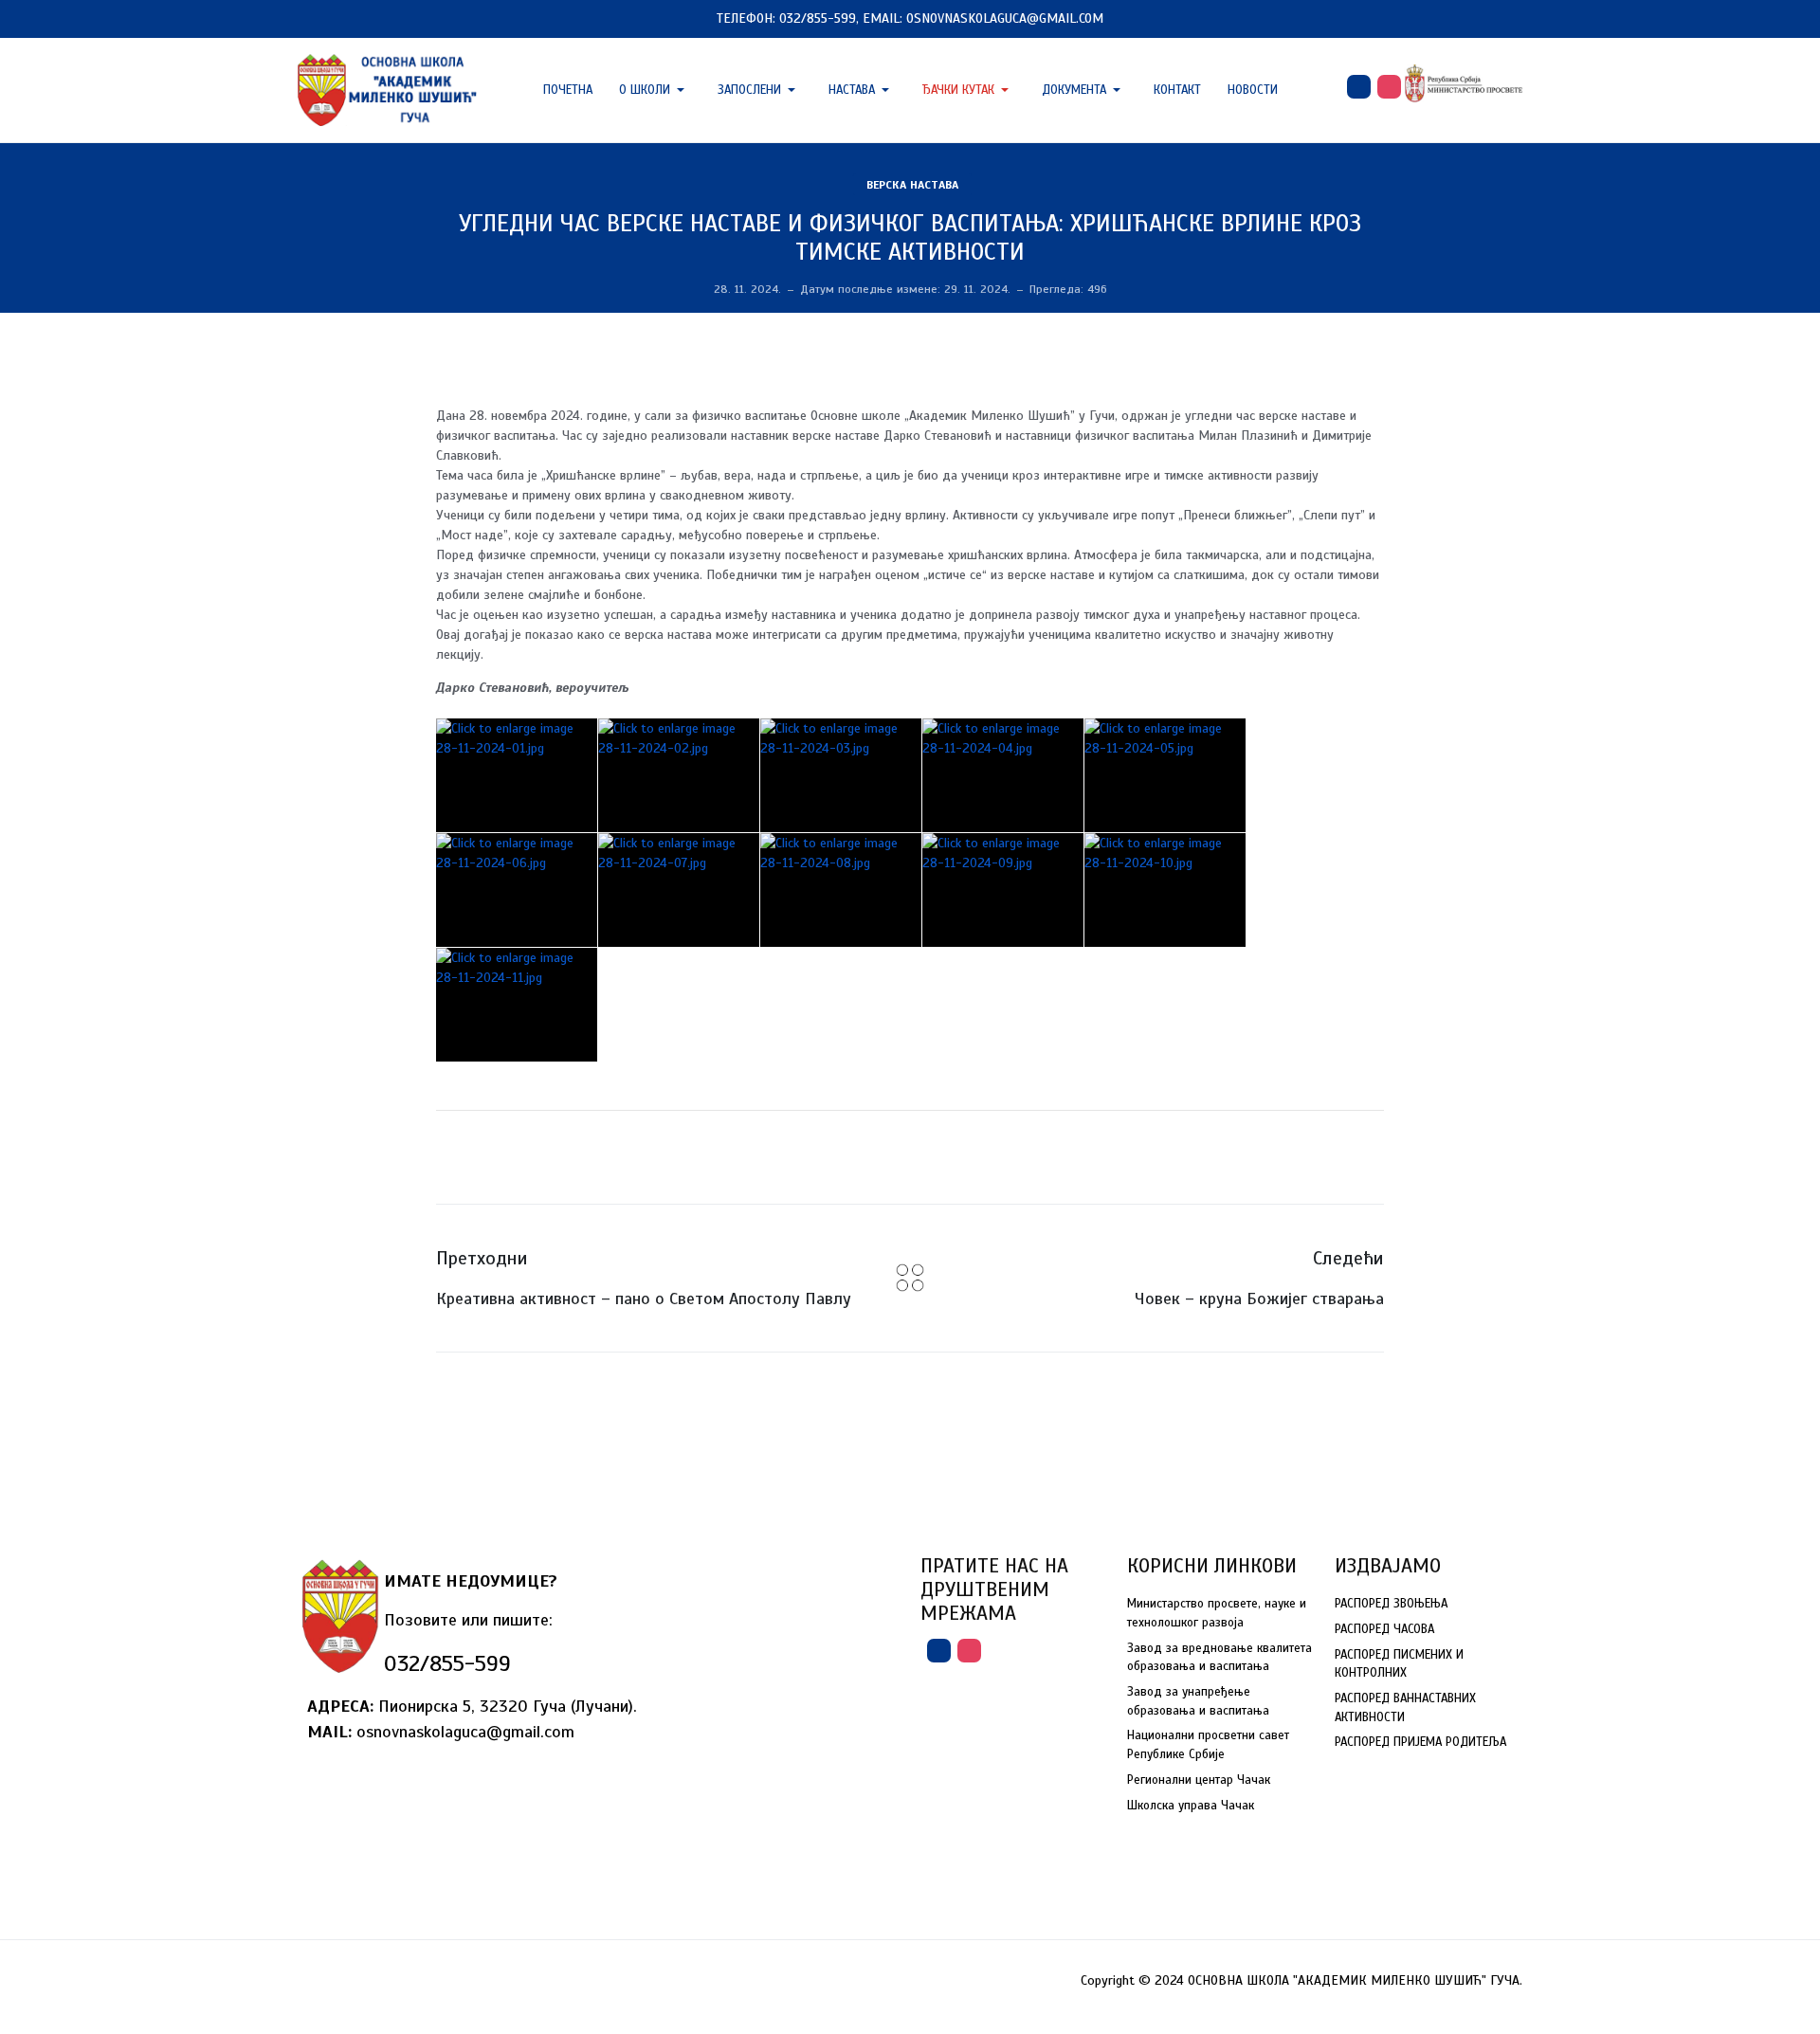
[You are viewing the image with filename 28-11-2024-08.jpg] (841, 890)
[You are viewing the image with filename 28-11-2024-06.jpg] (517, 890)
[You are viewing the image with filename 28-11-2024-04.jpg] (1003, 775)
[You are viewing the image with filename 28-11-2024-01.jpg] (517, 775)
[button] (655, 90)
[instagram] (1389, 87)
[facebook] (1359, 87)
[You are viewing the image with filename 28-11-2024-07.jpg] (679, 890)
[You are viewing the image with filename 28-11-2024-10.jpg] (1165, 890)
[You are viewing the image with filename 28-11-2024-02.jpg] (679, 775)
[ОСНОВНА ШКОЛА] (389, 89)
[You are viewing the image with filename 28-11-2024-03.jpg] (841, 775)
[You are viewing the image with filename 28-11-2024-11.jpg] (517, 1005)
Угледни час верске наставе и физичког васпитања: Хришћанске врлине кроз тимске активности (910, 237)
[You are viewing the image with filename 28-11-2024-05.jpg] (1165, 775)
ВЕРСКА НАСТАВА (912, 185)
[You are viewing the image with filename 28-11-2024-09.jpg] (1003, 890)
